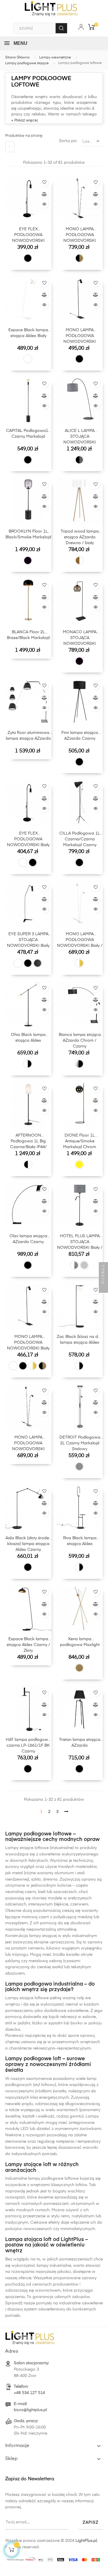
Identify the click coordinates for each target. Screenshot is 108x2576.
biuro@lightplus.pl (30, 2410)
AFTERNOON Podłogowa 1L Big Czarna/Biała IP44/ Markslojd (28, 1142)
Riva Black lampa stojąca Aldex (80, 1541)
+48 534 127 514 (29, 2393)
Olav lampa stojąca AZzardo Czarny (28, 1239)
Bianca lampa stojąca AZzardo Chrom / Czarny (80, 1041)
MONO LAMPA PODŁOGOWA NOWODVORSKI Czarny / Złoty (28, 1444)
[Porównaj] (44, 194)
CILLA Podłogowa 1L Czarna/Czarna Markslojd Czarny (80, 839)
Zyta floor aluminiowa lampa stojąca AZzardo (28, 736)
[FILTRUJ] (103, 1288)
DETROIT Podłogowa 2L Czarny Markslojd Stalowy (80, 1443)
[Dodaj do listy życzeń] (44, 182)
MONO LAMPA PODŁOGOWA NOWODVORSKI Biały (28, 1343)
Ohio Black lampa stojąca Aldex (28, 1038)
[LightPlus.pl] (54, 2558)
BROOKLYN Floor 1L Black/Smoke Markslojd (28, 534)
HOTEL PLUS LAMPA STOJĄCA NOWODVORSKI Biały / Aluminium (80, 1243)
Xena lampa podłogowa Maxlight (80, 1642)
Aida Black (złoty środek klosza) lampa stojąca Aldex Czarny (28, 1544)
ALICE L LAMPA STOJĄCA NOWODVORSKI (80, 437)
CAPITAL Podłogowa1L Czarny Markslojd (28, 434)
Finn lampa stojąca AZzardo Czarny (80, 736)
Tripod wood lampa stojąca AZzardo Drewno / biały (80, 537)
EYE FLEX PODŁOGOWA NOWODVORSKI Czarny (28, 236)
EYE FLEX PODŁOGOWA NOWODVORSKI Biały (28, 839)
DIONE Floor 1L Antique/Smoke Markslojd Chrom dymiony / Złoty (80, 1142)
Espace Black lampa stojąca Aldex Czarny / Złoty (28, 1645)
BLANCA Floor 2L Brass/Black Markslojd (28, 635)
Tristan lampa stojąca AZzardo (80, 1743)
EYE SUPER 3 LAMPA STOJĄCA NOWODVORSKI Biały (28, 940)
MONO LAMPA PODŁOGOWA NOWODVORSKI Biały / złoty (80, 941)
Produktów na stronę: (24, 136)
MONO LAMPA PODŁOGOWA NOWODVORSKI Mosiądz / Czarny (80, 236)
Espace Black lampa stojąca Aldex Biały (28, 333)
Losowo (92, 141)
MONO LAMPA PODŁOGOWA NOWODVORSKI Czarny (80, 337)
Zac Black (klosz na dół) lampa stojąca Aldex (80, 1340)
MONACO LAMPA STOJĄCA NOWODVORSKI (80, 638)
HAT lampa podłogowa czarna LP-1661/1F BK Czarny (28, 1745)
